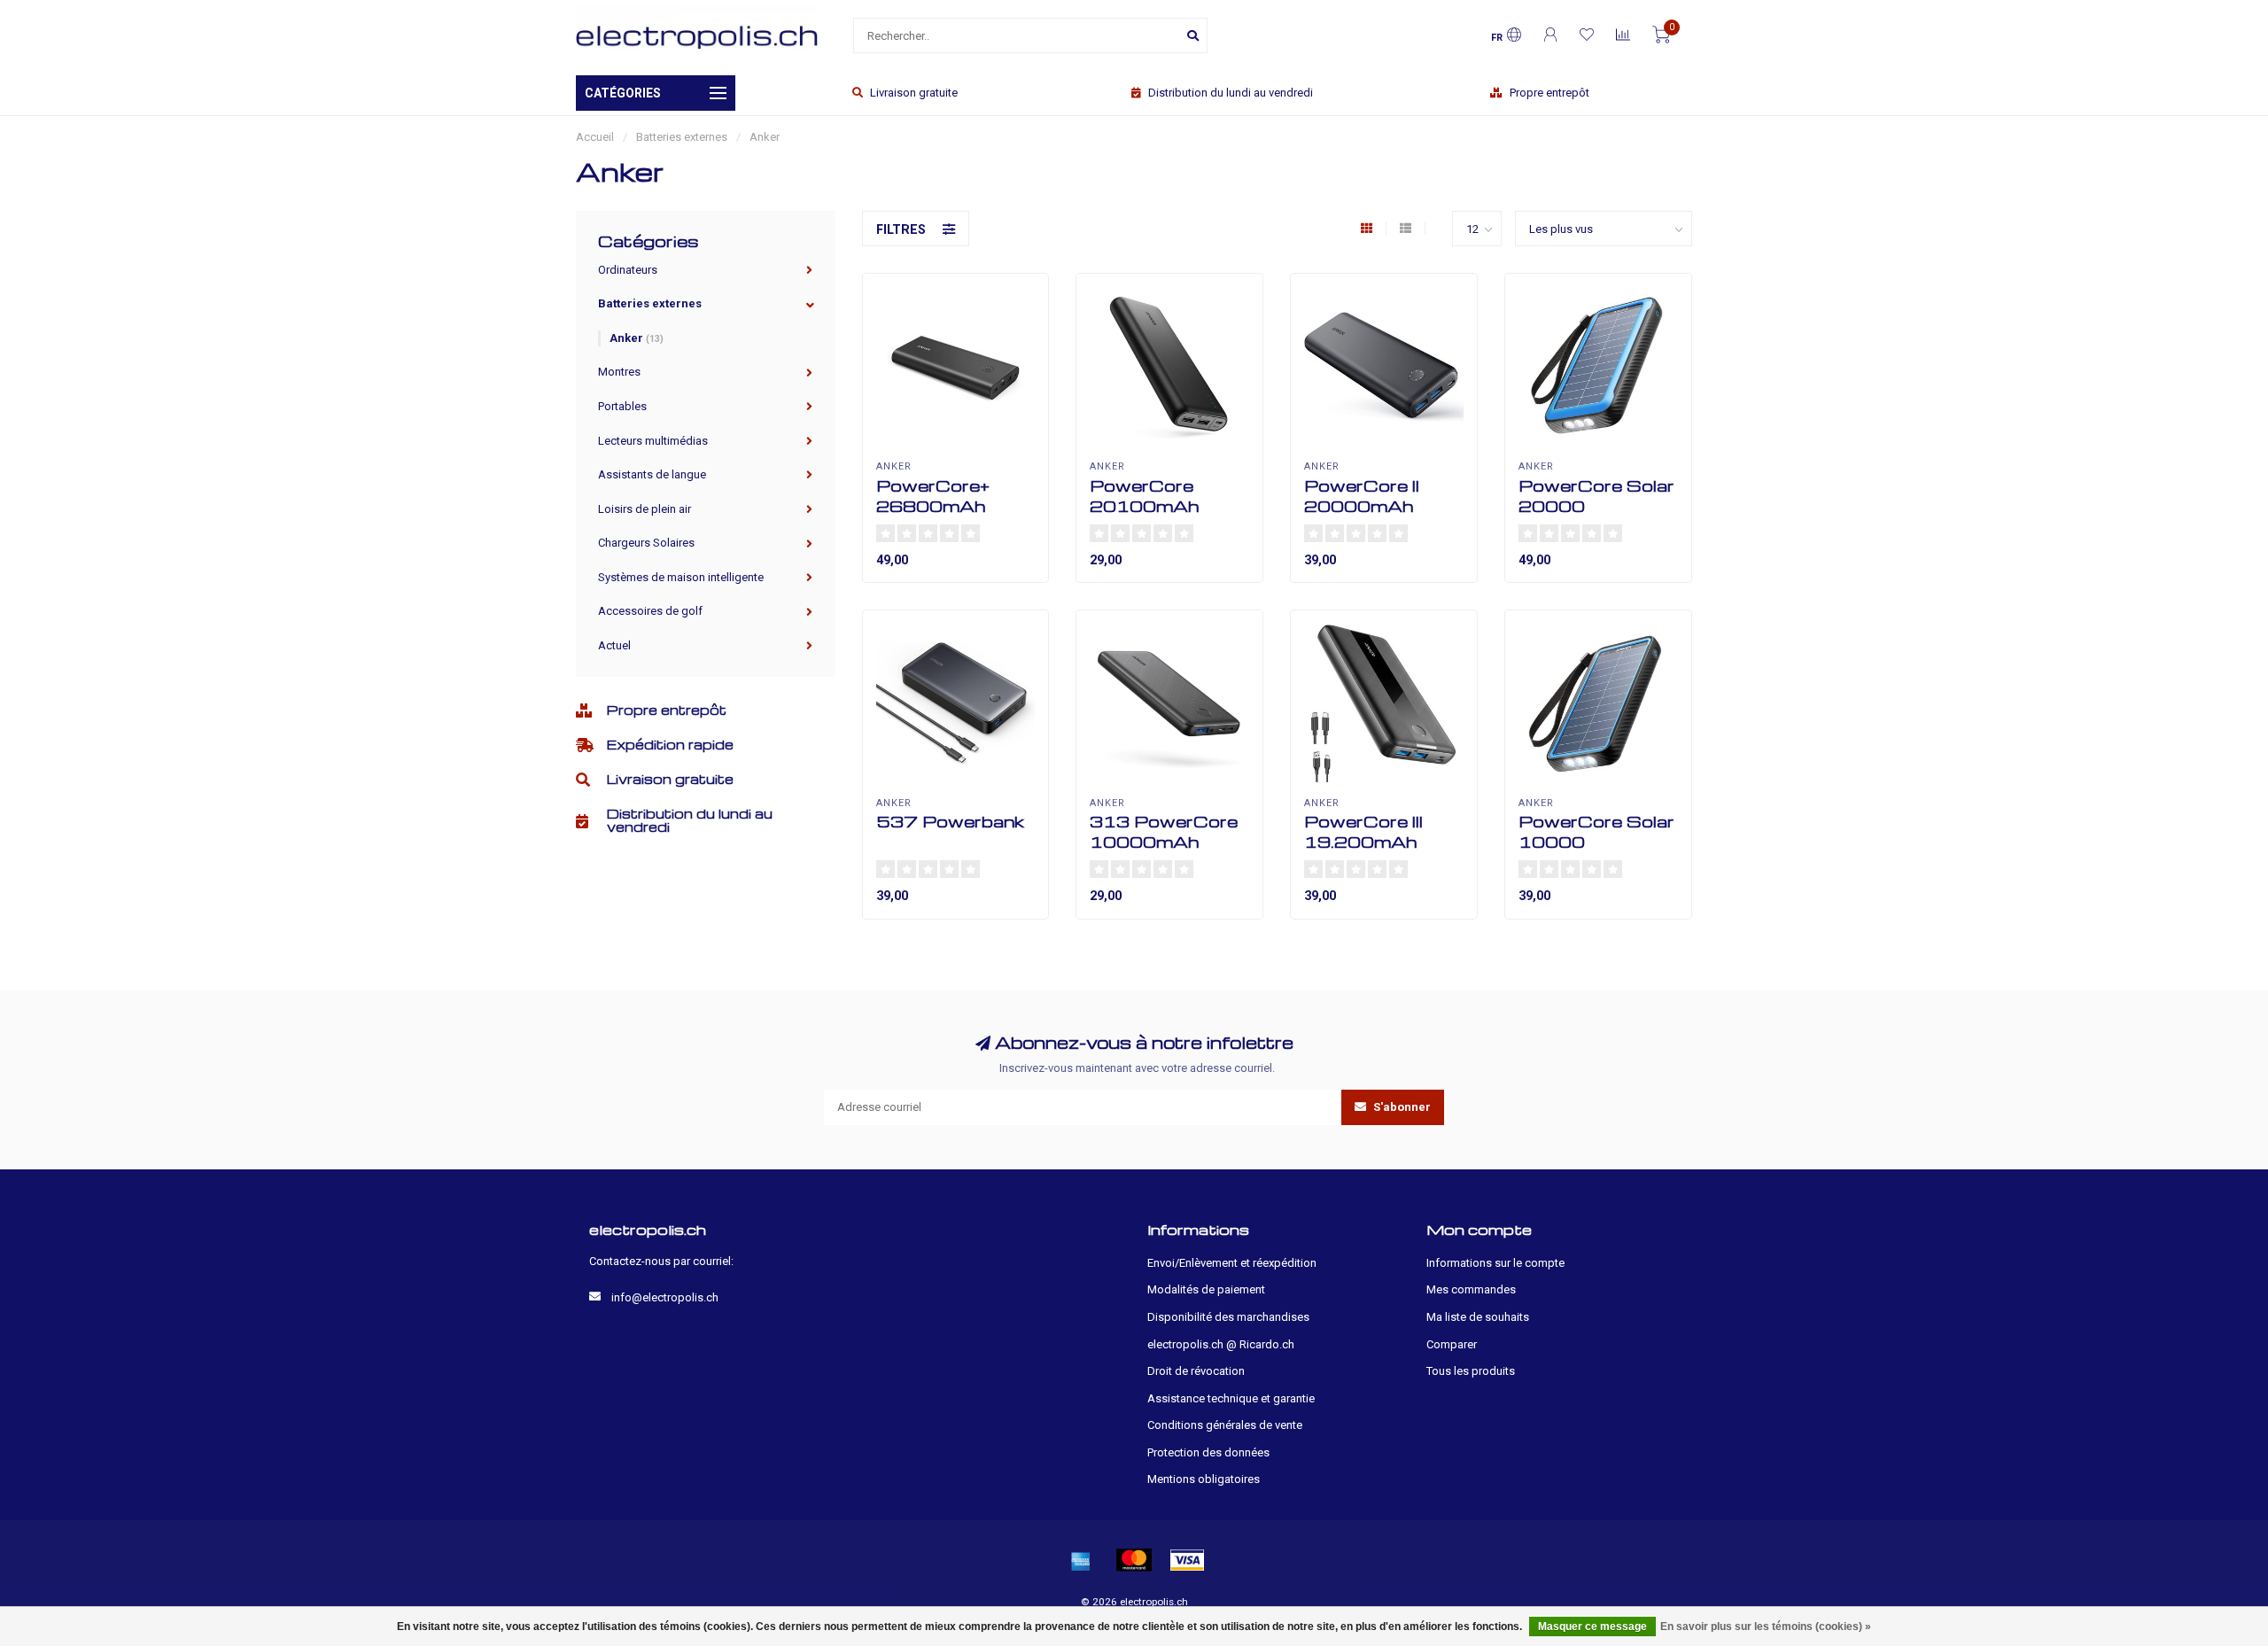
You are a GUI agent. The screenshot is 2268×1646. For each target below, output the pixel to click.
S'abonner (1401, 1107)
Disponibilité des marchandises (1228, 1317)
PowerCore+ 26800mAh (933, 495)
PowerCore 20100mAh (1144, 495)
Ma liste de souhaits (1478, 1317)
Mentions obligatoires (1204, 1479)
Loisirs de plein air (645, 509)
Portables (622, 406)
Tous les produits (1471, 1371)
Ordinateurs (628, 270)
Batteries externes (650, 303)
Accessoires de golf (650, 611)
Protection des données (1208, 1452)
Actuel (614, 645)
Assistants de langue (652, 474)
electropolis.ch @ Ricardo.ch (1221, 1344)
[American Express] (1081, 1560)
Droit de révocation (1196, 1371)
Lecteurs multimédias (653, 441)
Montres (619, 372)
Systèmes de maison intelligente (681, 577)
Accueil (595, 137)
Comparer (1452, 1344)
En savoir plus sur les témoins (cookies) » (1766, 1627)
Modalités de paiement (1206, 1289)
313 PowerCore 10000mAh (1164, 831)
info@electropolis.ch (665, 1297)
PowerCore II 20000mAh (1362, 495)
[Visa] (1187, 1560)
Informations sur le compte (1495, 1263)
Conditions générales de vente (1225, 1425)
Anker (637, 338)
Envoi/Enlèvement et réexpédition (1232, 1263)
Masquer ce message (1592, 1627)
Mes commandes (1471, 1289)
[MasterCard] (1134, 1560)
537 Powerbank (950, 821)
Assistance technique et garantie (1231, 1398)
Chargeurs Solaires (646, 543)
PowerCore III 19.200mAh (1363, 831)
